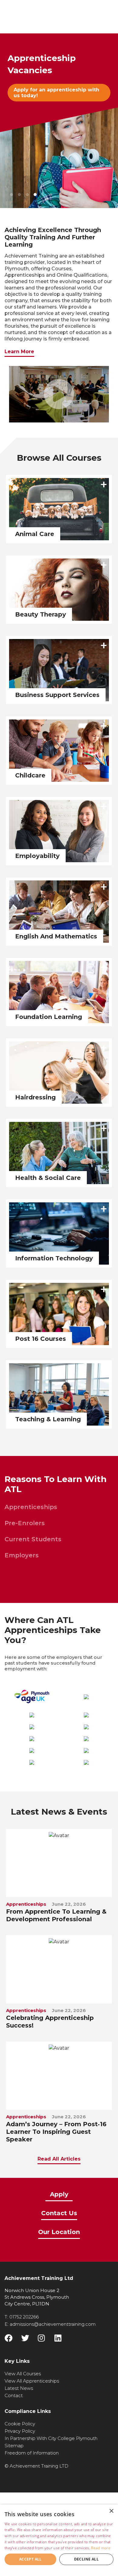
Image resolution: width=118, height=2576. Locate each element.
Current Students (33, 1539)
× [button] (111, 2511)
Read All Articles (59, 2159)
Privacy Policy (20, 2431)
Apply (59, 2195)
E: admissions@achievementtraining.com (50, 2324)
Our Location (59, 2232)
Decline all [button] (86, 2559)
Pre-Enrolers (25, 1523)
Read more (101, 2548)
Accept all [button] (30, 2559)
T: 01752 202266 (22, 2317)
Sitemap (14, 2446)
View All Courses (23, 2374)
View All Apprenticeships (32, 2381)
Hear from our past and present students (55, 93)
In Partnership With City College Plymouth (51, 2438)
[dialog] (59, 2540)
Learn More (19, 352)
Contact (14, 2395)
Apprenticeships (31, 1507)
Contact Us (59, 2214)
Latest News (19, 2388)
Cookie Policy (20, 2424)
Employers (22, 1555)
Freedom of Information (32, 2453)
